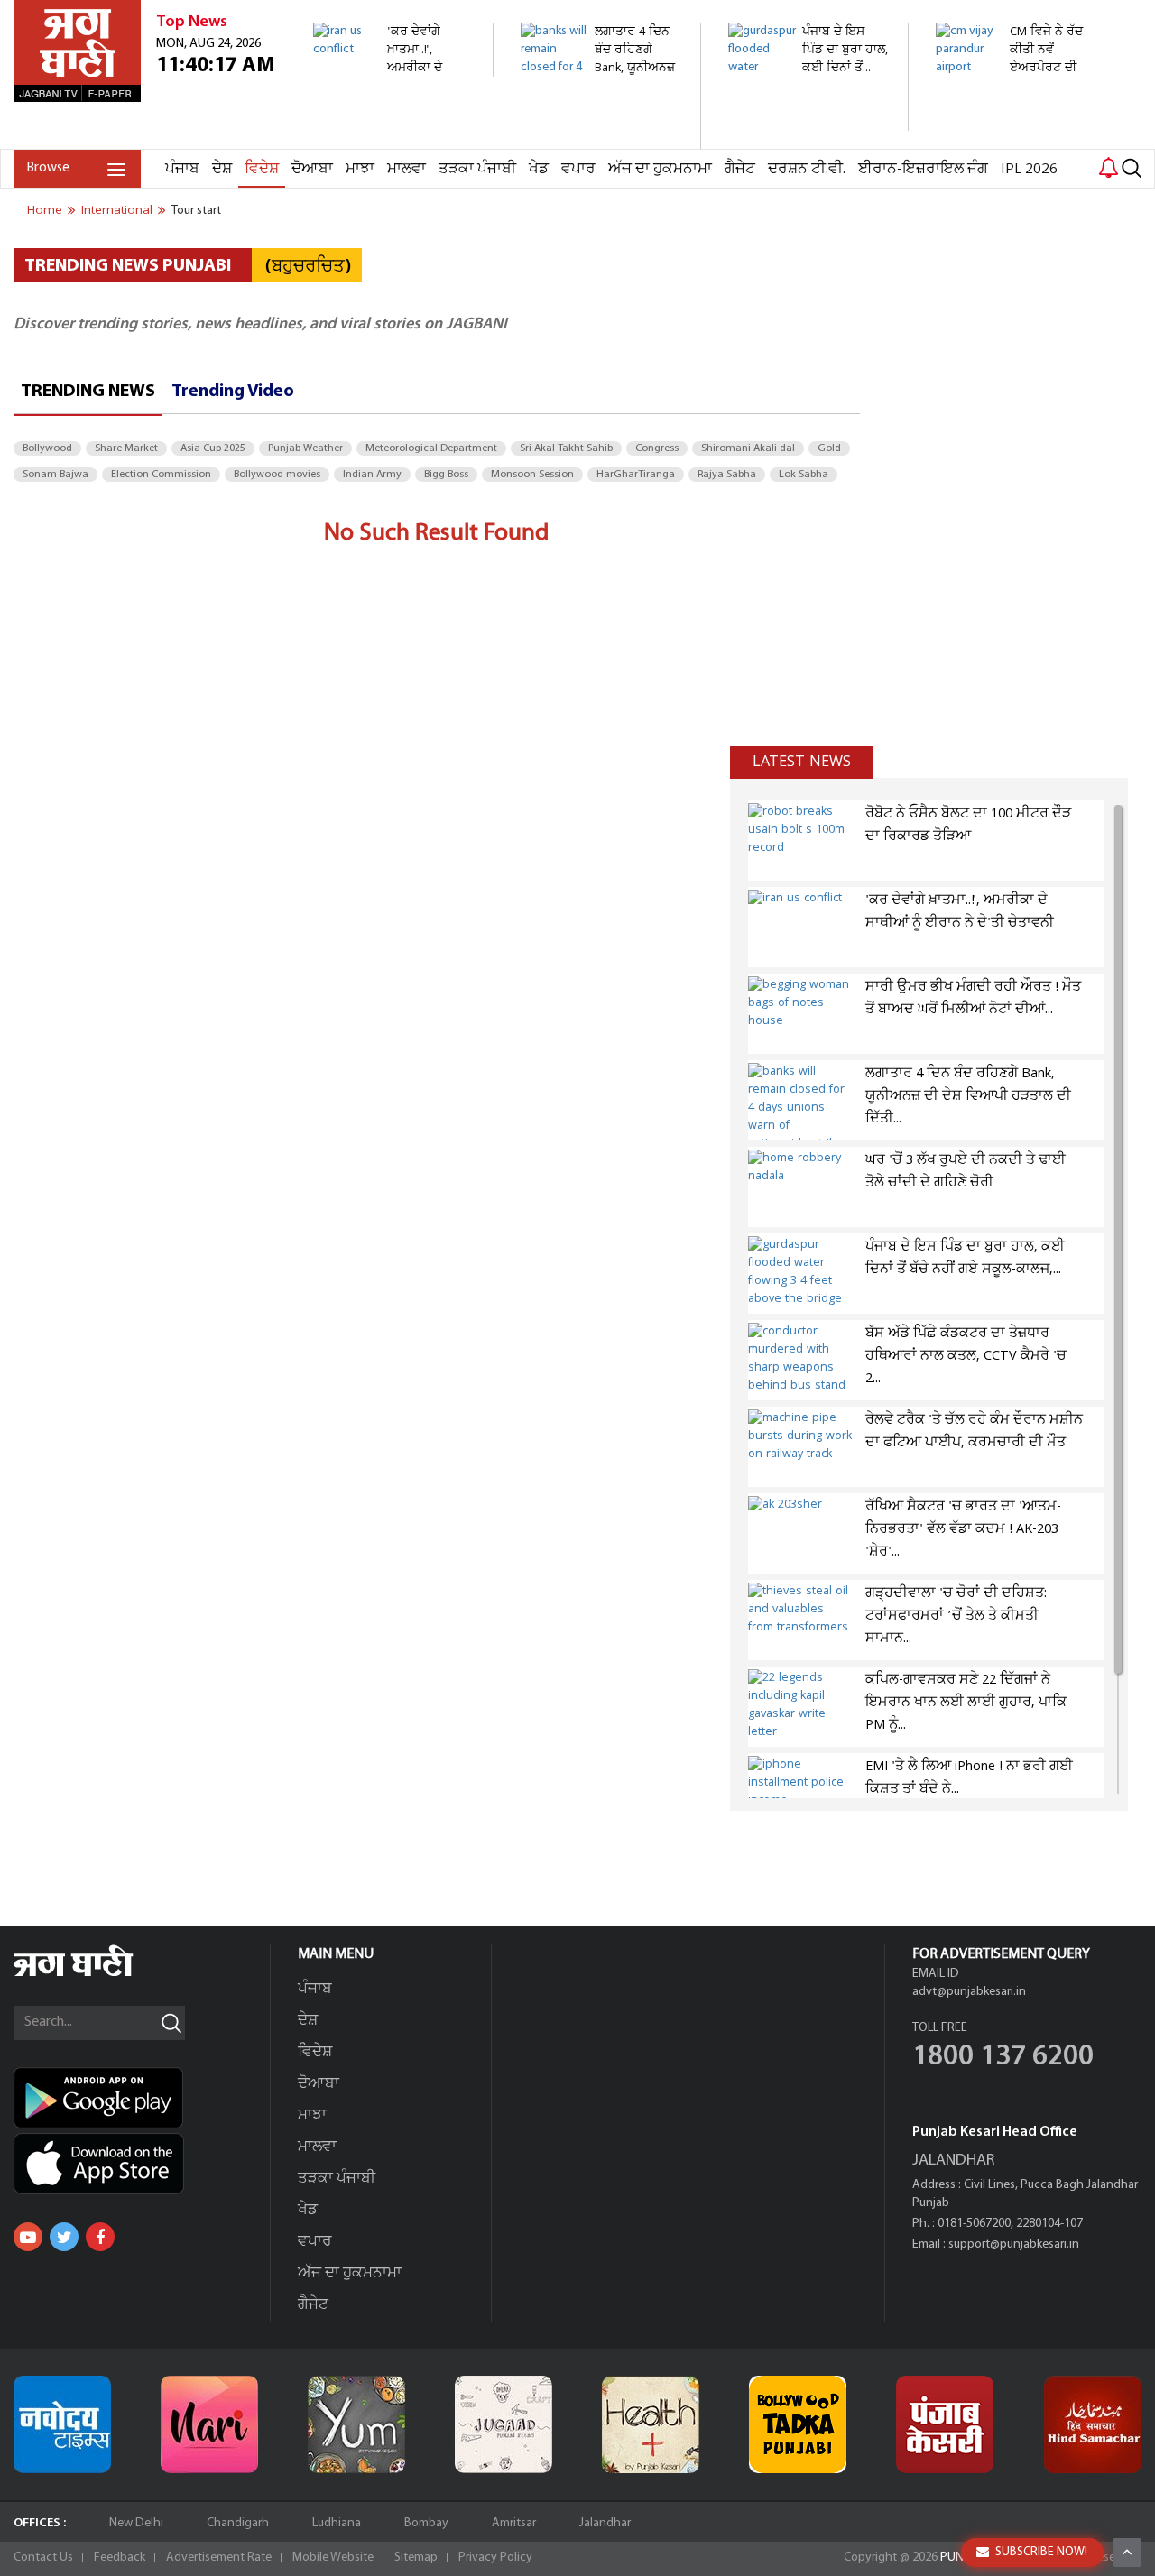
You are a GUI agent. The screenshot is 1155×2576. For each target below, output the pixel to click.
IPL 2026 (1029, 169)
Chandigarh (238, 2523)
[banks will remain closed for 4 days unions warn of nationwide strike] (601, 139)
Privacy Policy (495, 2558)
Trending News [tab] (88, 392)
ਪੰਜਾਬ (182, 169)
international (117, 210)
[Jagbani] (98, 1974)
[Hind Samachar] (1093, 2424)
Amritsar (514, 2523)
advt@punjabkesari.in (969, 1992)
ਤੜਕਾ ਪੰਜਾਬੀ (477, 169)
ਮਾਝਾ (360, 169)
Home (45, 210)
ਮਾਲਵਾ (407, 169)
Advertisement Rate (219, 2558)
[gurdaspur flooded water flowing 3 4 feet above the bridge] (808, 121)
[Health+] (651, 2424)
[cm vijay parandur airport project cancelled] (1016, 103)
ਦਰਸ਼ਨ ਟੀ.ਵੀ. (807, 169)
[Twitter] (64, 2237)
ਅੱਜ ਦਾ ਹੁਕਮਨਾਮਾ (660, 169)
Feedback (120, 2558)
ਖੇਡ (539, 169)
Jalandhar (605, 2523)
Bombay (426, 2523)
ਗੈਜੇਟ (740, 169)
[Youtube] (28, 2237)
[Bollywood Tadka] (798, 2424)
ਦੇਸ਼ (222, 169)
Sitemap (416, 2558)
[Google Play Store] (142, 2098)
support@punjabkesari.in (1014, 2244)
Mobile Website (333, 2558)
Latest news (802, 762)
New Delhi (136, 2523)
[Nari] (209, 2424)
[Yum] (356, 2424)
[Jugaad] (504, 2424)
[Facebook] (100, 2237)
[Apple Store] (142, 2164)
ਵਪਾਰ (578, 169)
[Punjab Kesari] (945, 2424)
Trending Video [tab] (233, 392)
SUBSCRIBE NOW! (1041, 2552)
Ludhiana (337, 2523)
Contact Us (43, 2558)
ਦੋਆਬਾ (312, 169)
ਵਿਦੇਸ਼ (262, 169)
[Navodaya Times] (62, 2424)
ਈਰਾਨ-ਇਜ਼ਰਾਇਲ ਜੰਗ (923, 169)
